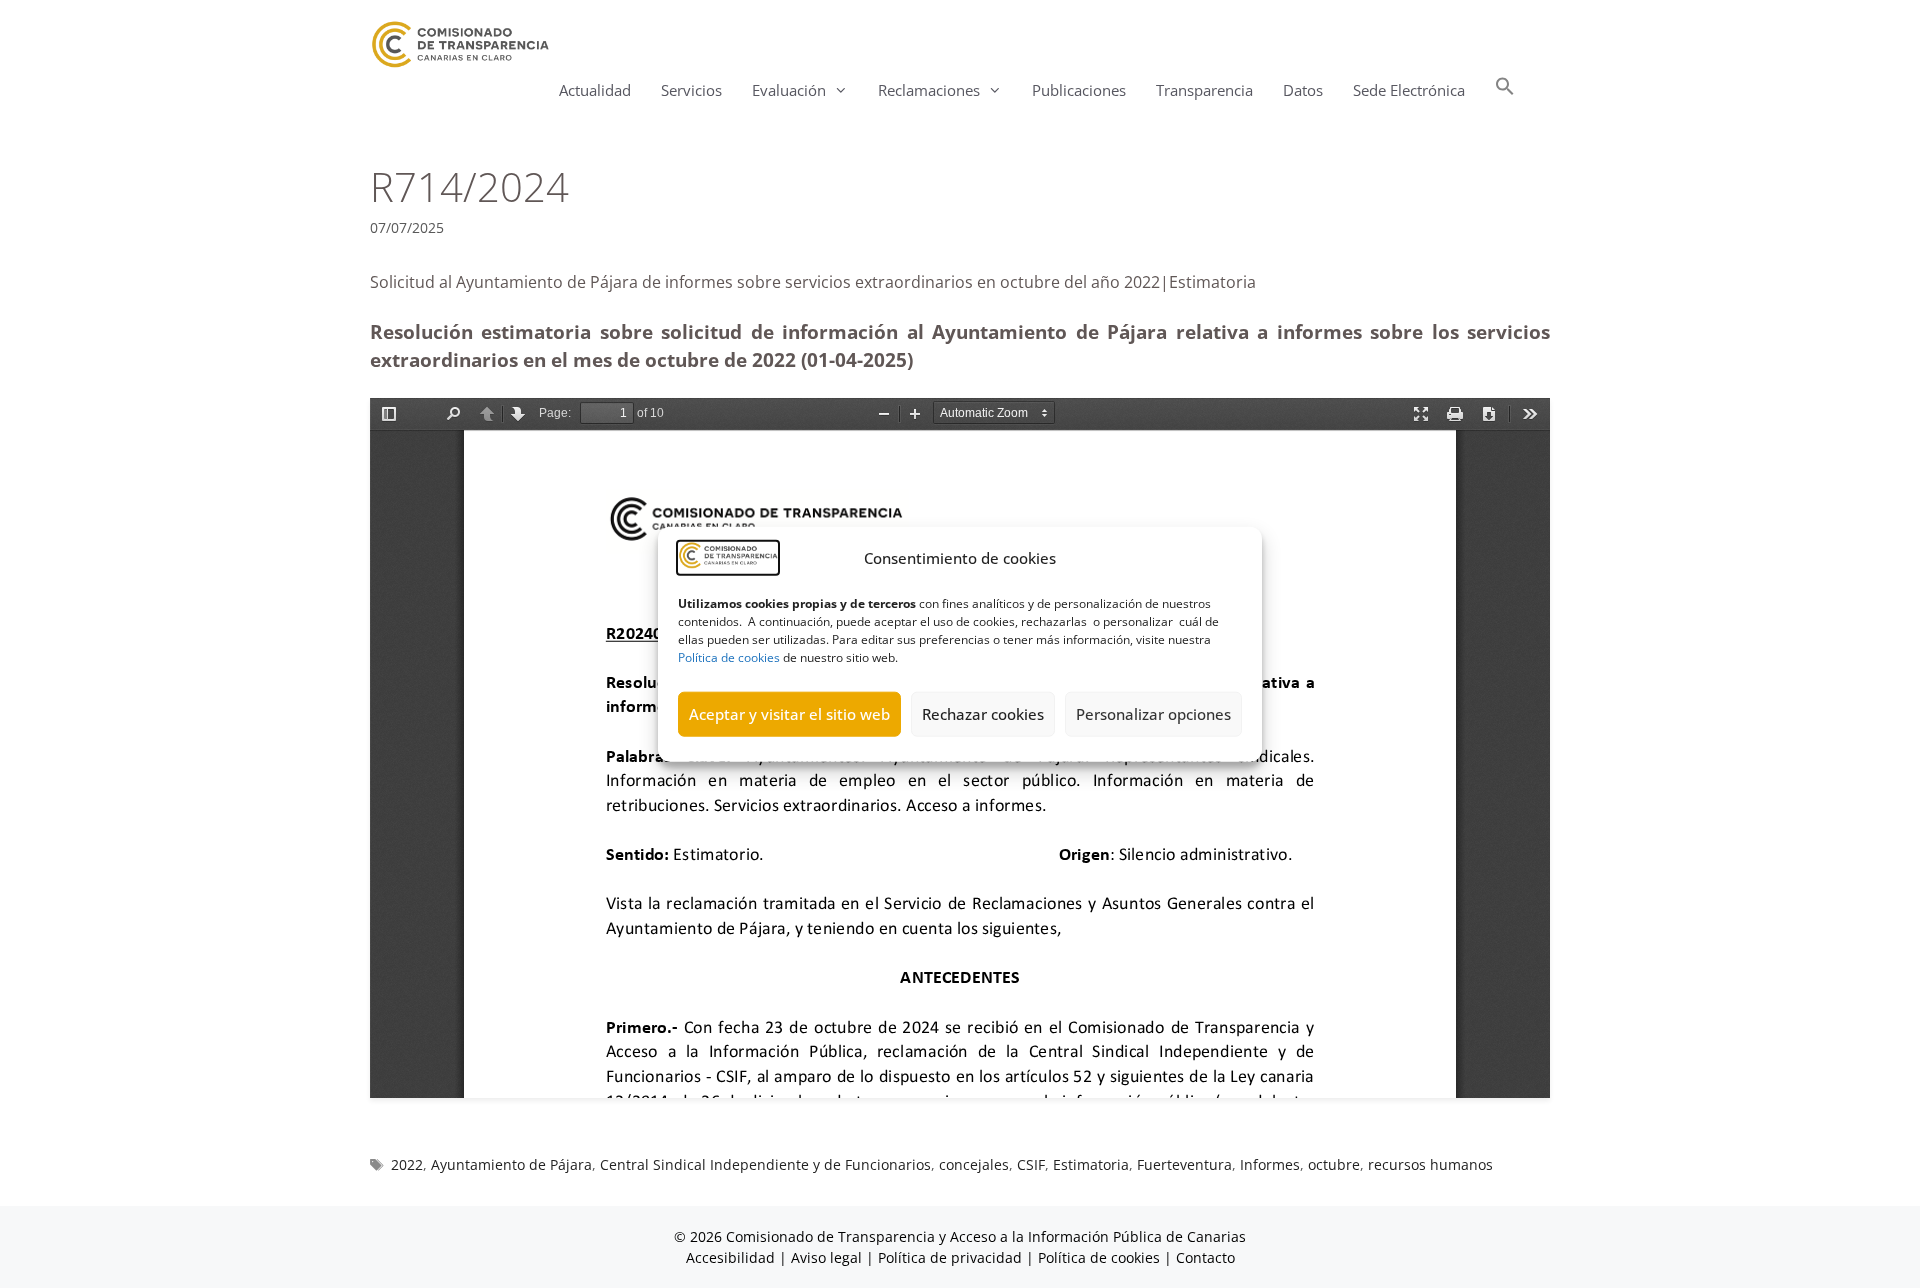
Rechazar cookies (983, 714)
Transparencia (1204, 90)
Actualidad (595, 90)
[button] (1505, 90)
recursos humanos (1430, 1164)
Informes (1270, 1164)
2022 (407, 1164)
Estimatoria (1091, 1164)
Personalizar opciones (1153, 714)
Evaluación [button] (789, 90)
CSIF (1031, 1164)
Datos (1303, 90)
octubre (1334, 1164)
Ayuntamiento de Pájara (511, 1164)
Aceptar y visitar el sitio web (789, 714)
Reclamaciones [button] (929, 90)
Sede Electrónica (1409, 90)
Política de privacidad (950, 1257)
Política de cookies (729, 656)
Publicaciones (1079, 90)
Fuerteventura (1184, 1164)
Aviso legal (826, 1257)
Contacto (1205, 1257)
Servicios (691, 90)
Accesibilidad (732, 1257)
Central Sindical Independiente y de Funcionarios (765, 1164)
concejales (974, 1164)
